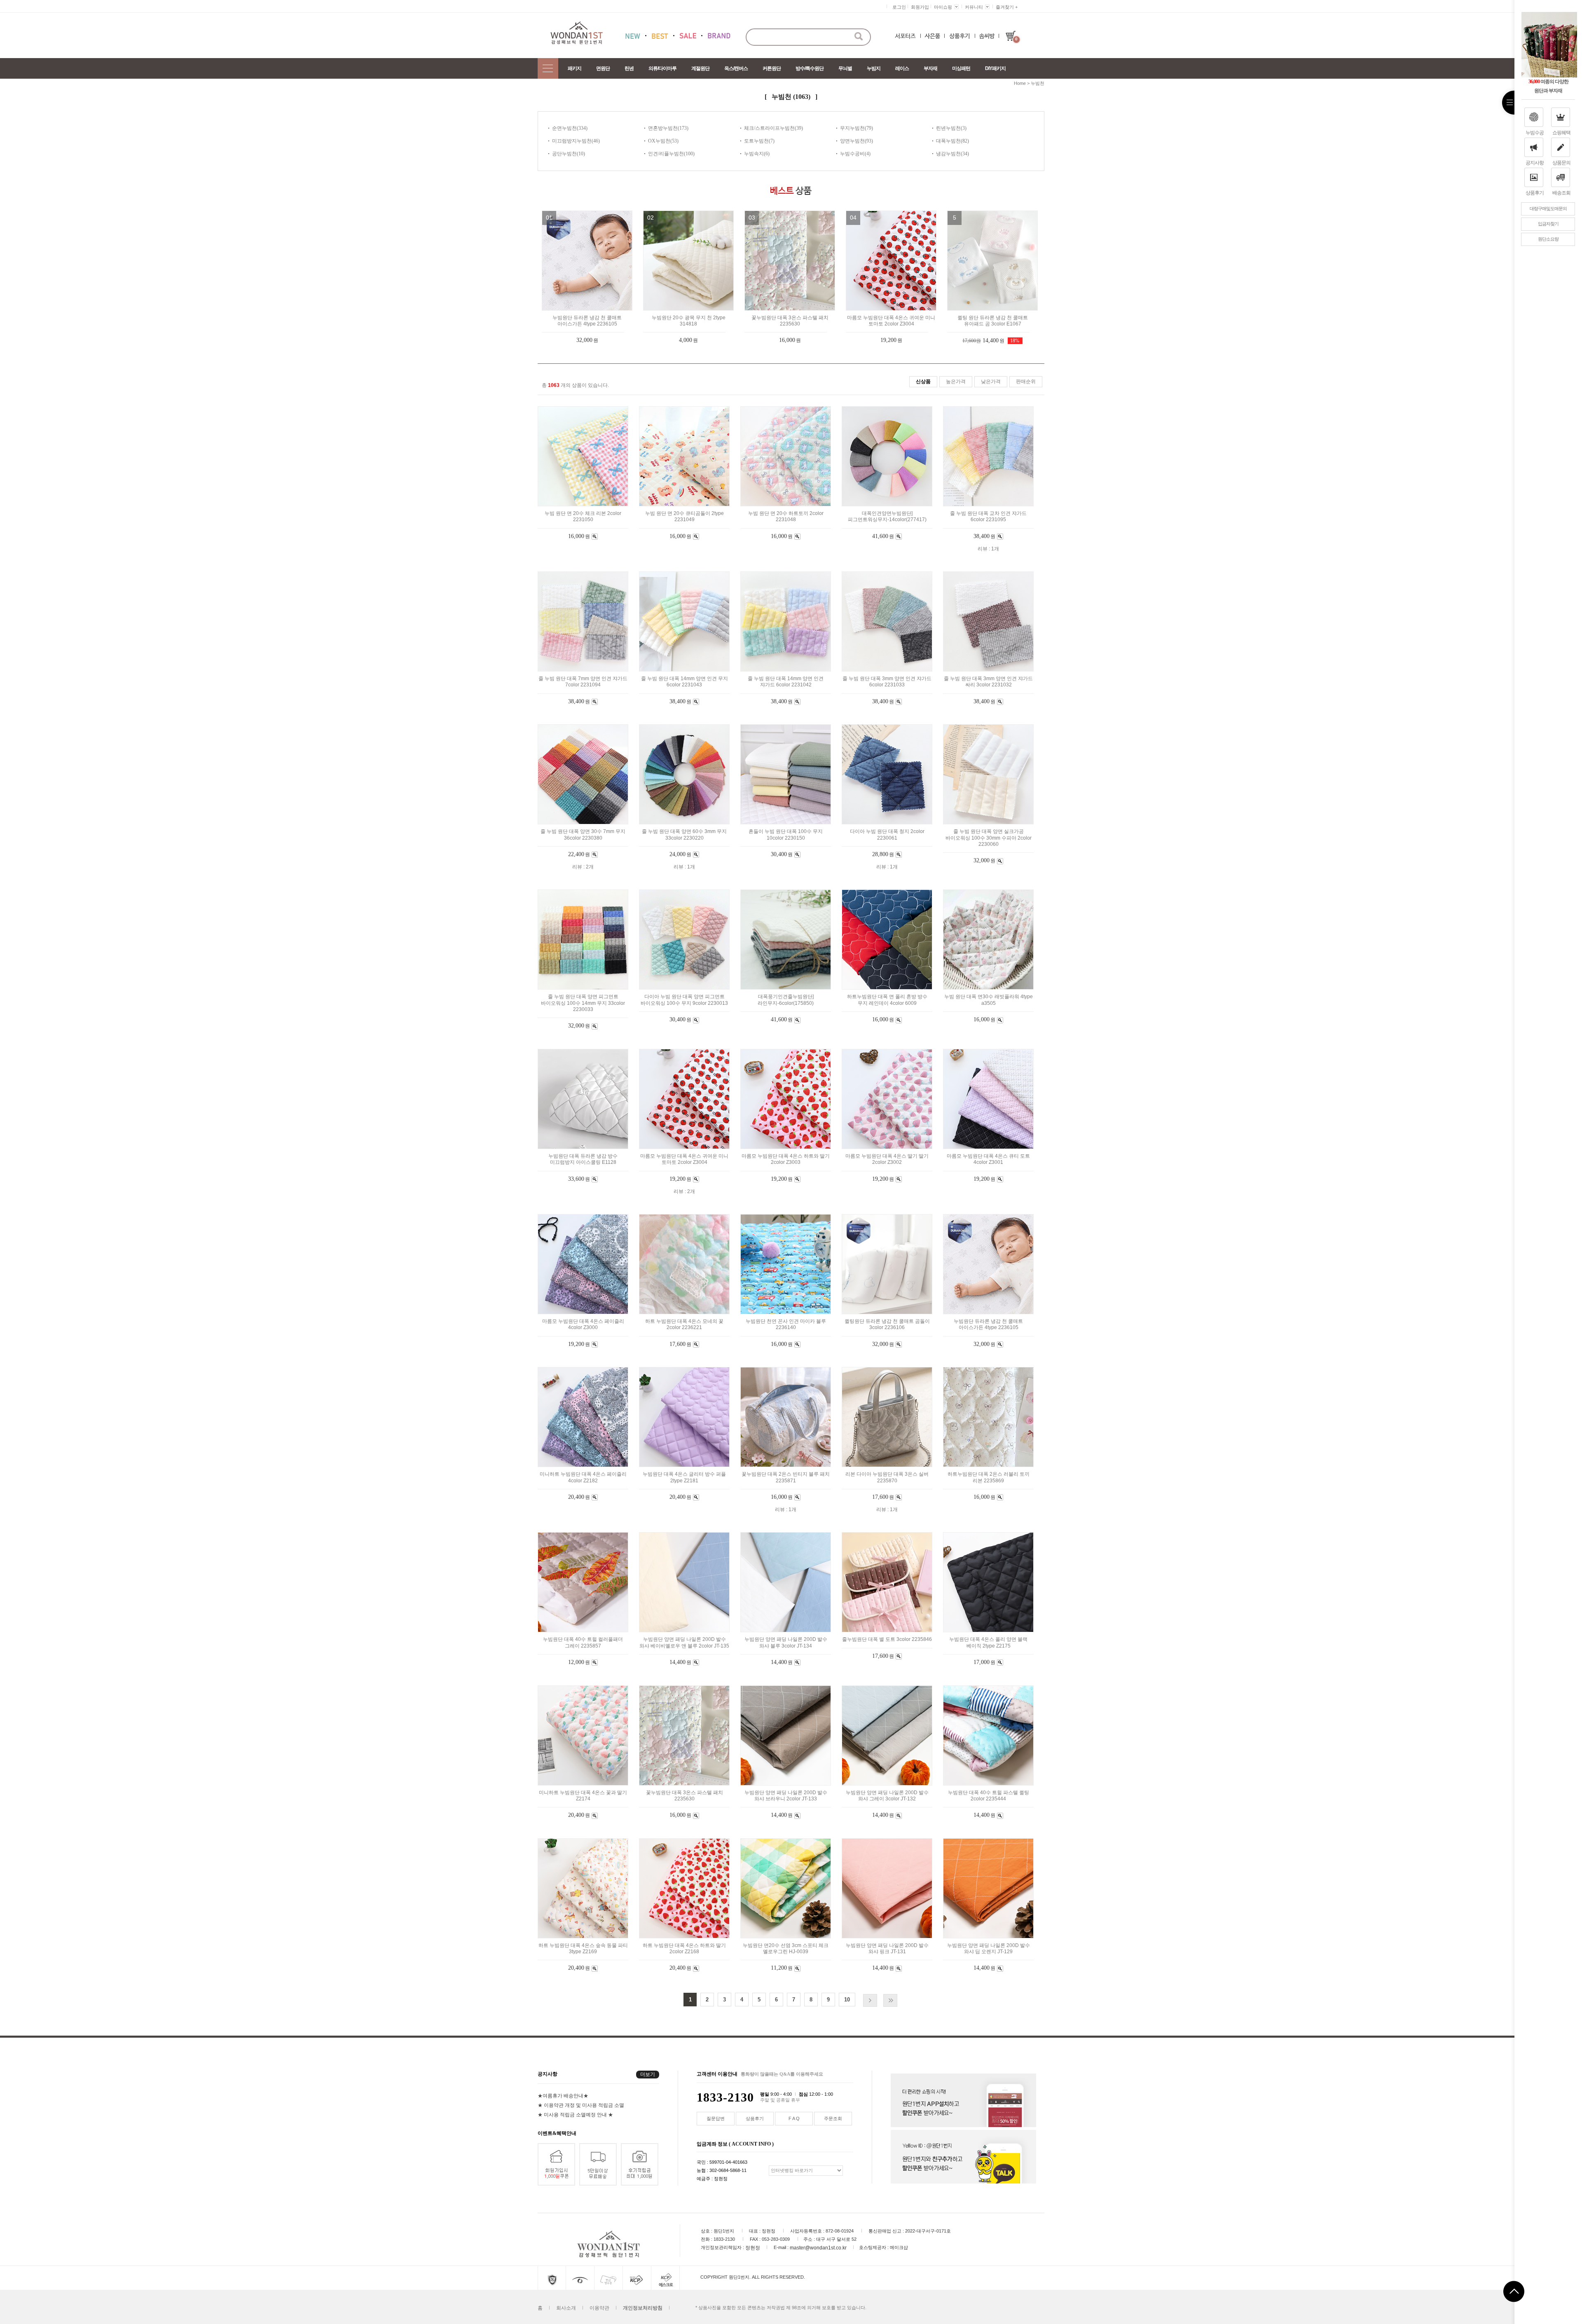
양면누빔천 (852, 141)
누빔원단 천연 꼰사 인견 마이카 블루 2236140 (786, 1324)
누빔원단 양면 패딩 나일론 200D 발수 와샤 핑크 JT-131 (887, 1948)
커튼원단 (772, 68)
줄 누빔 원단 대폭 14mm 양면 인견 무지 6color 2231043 (685, 682)
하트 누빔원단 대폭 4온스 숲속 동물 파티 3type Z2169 (583, 1948)
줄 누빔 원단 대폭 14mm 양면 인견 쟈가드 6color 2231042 (786, 682)
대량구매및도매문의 (1548, 208)
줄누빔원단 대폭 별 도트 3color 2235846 (887, 1640)
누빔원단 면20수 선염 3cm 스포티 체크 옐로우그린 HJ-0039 (786, 1948)
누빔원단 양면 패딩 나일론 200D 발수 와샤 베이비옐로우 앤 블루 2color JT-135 (684, 1643)
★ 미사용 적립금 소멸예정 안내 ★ (575, 2114)
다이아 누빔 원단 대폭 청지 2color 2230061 (887, 835)
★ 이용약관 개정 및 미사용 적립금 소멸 (581, 2105)
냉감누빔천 (948, 154)
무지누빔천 (852, 128)
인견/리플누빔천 (666, 154)
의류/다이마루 (662, 68)
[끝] (890, 2000)
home (1020, 83)
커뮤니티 (974, 7)
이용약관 (599, 2308)
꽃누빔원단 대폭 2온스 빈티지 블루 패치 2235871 (786, 1478)
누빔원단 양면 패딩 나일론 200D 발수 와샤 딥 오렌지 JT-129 (989, 1948)
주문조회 (833, 2118)
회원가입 (920, 7)
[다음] (870, 2000)
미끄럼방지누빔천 (572, 141)
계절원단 (700, 68)
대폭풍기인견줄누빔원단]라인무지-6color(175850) (786, 1000)
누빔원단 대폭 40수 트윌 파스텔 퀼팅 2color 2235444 (989, 1796)
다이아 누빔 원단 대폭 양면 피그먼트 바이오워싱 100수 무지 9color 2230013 (684, 1000)
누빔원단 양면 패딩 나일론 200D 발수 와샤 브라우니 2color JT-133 (786, 1796)
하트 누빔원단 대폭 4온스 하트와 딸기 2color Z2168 (684, 1948)
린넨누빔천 (948, 128)
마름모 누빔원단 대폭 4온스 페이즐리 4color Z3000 (583, 1324)
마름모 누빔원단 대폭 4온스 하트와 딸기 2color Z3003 (786, 1159)
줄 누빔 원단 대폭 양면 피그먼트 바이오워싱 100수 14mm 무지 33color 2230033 (583, 1003)
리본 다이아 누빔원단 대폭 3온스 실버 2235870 (887, 1478)
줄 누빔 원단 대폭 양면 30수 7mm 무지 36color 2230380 (583, 835)
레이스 (902, 68)
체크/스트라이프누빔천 (769, 128)
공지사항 (1535, 163)
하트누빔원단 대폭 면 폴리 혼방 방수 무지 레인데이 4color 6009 (887, 1000)
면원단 (603, 68)
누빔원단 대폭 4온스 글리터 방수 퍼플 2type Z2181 (684, 1478)
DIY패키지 (995, 68)
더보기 (648, 2074)
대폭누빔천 (948, 141)
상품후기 (1535, 193)
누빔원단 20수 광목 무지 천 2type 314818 (689, 321)
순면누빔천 (564, 128)
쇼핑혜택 (1561, 133)
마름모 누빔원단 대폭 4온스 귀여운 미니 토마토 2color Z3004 (891, 321)
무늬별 (845, 68)
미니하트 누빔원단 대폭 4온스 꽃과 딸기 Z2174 (583, 1796)
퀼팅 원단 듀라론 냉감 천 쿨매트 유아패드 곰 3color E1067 (993, 321)
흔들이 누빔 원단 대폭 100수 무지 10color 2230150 (786, 835)
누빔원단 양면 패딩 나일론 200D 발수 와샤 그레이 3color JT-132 (887, 1796)
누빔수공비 (852, 154)
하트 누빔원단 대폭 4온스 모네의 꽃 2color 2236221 (684, 1324)
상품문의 (1561, 163)
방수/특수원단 (810, 68)
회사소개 (566, 2308)
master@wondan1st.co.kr (818, 2247)
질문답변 (716, 2118)
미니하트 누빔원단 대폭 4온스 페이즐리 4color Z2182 (583, 1478)
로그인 (899, 7)
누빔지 (874, 68)
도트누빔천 (756, 141)
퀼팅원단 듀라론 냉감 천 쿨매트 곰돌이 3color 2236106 (887, 1324)
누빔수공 (1535, 133)
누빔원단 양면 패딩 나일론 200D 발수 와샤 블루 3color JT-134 (786, 1643)
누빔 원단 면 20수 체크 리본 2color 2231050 (583, 516)
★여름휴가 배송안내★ (563, 2095)
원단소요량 (1548, 239)
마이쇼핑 (943, 7)
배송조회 (1561, 193)
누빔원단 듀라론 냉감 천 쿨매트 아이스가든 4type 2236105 (587, 321)
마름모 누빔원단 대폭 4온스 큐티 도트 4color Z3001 (988, 1159)
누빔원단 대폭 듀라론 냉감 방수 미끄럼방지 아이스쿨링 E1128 (583, 1159)
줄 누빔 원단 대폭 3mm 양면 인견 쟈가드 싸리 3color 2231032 (988, 682)
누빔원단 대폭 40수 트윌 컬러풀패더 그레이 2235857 (583, 1643)
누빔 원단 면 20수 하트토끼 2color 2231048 (786, 516)
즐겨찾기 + (1007, 7)
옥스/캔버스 (736, 68)
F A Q (794, 2118)
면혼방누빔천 (663, 128)
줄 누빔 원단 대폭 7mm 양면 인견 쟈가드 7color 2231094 (583, 682)
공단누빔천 (564, 154)
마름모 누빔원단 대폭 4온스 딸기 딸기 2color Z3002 (887, 1159)
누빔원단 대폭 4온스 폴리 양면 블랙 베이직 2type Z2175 (988, 1643)
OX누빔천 (659, 141)
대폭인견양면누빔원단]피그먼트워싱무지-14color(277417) (887, 516)
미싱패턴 (961, 68)
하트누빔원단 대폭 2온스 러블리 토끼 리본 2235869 (989, 1478)
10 (847, 2000)
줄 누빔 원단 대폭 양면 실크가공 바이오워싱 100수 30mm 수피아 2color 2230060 (989, 838)
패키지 (575, 68)
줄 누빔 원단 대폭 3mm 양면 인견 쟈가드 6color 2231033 (887, 682)
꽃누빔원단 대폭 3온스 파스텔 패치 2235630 (790, 321)
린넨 (629, 68)
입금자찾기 (1548, 224)
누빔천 (1038, 83)
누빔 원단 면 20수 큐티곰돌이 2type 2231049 (685, 516)
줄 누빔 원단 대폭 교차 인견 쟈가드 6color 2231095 (988, 516)
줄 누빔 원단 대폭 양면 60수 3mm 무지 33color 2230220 (684, 835)
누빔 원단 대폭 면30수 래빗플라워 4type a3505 (989, 1000)
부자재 (930, 68)
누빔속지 (754, 154)
